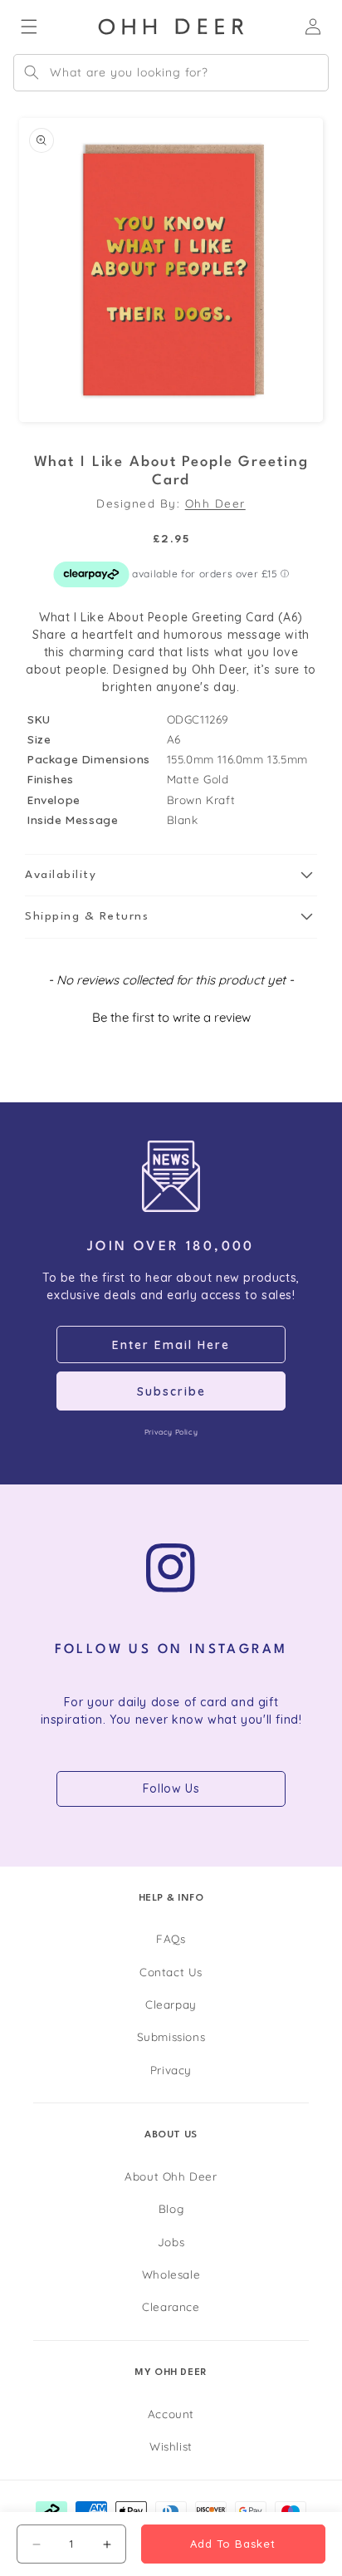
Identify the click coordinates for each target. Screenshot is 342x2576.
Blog (171, 2208)
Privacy (171, 2070)
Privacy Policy (171, 1432)
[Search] (32, 72)
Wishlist (171, 2446)
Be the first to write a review (171, 1017)
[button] (171, 876)
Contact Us (171, 1972)
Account (171, 2414)
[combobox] (171, 73)
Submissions (171, 2036)
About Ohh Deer (171, 2176)
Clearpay (171, 2004)
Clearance (171, 2306)
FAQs (171, 1938)
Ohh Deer (215, 503)
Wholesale (171, 2274)
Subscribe (171, 1391)
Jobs (171, 2242)
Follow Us (171, 1788)
